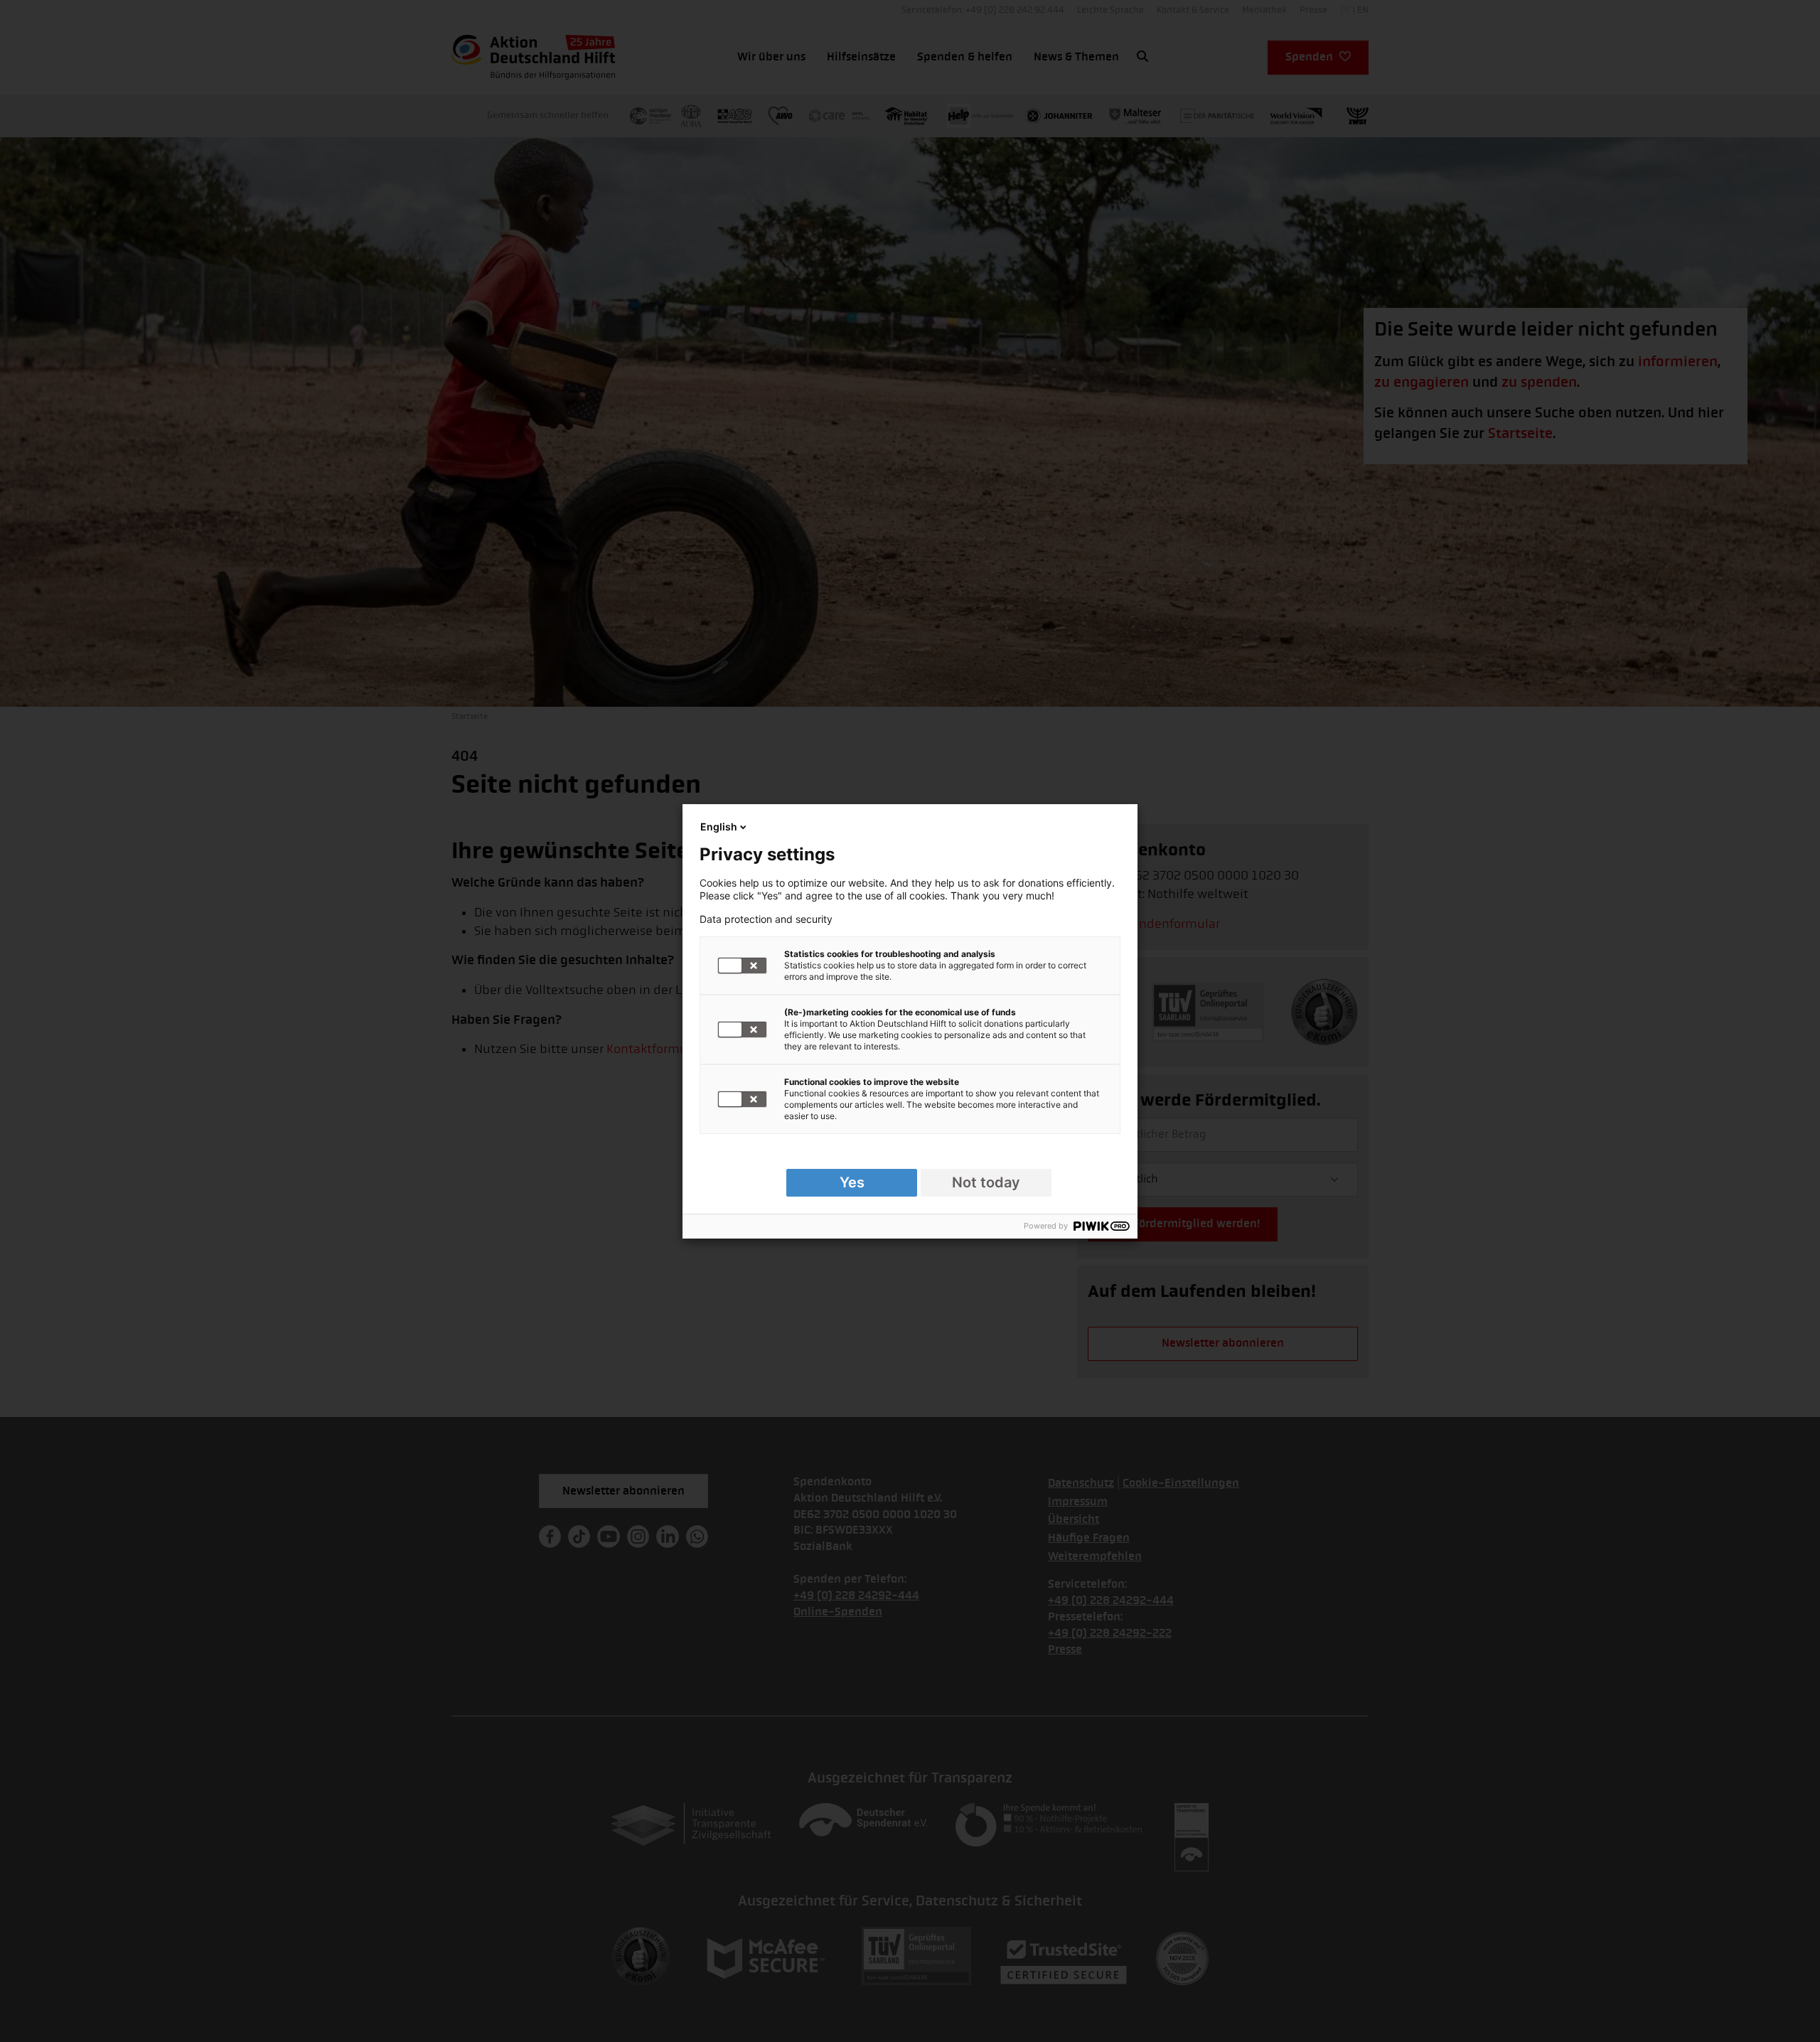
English (719, 827)
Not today (986, 1182)
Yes (852, 1182)
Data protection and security (766, 919)
